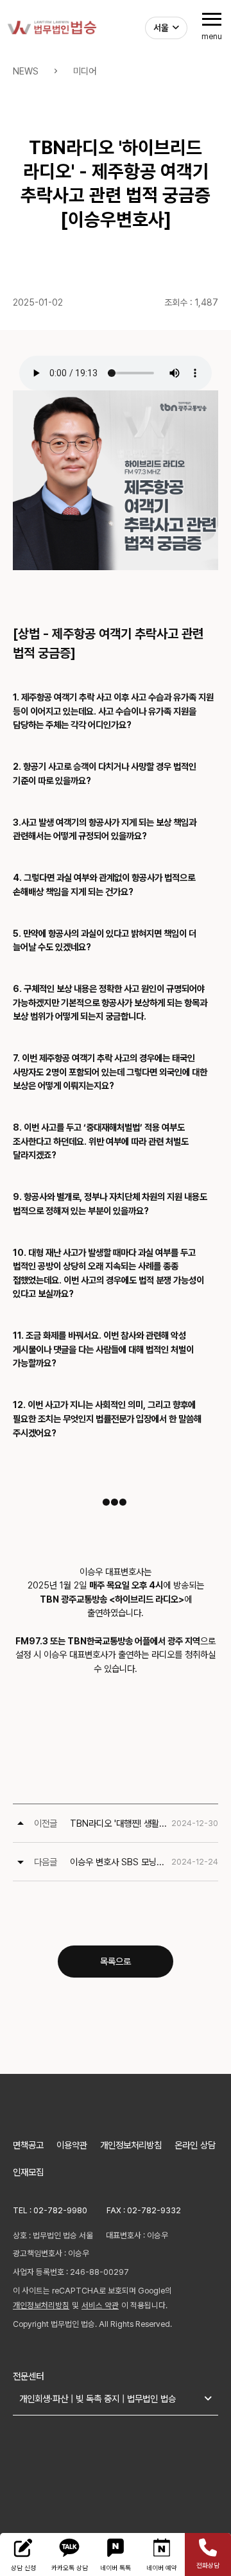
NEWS (26, 71)
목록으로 (116, 1961)
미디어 (85, 71)
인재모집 (28, 2172)
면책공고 (28, 2145)
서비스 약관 (100, 2305)
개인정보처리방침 (131, 2145)
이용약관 (72, 2145)
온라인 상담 (195, 2145)
